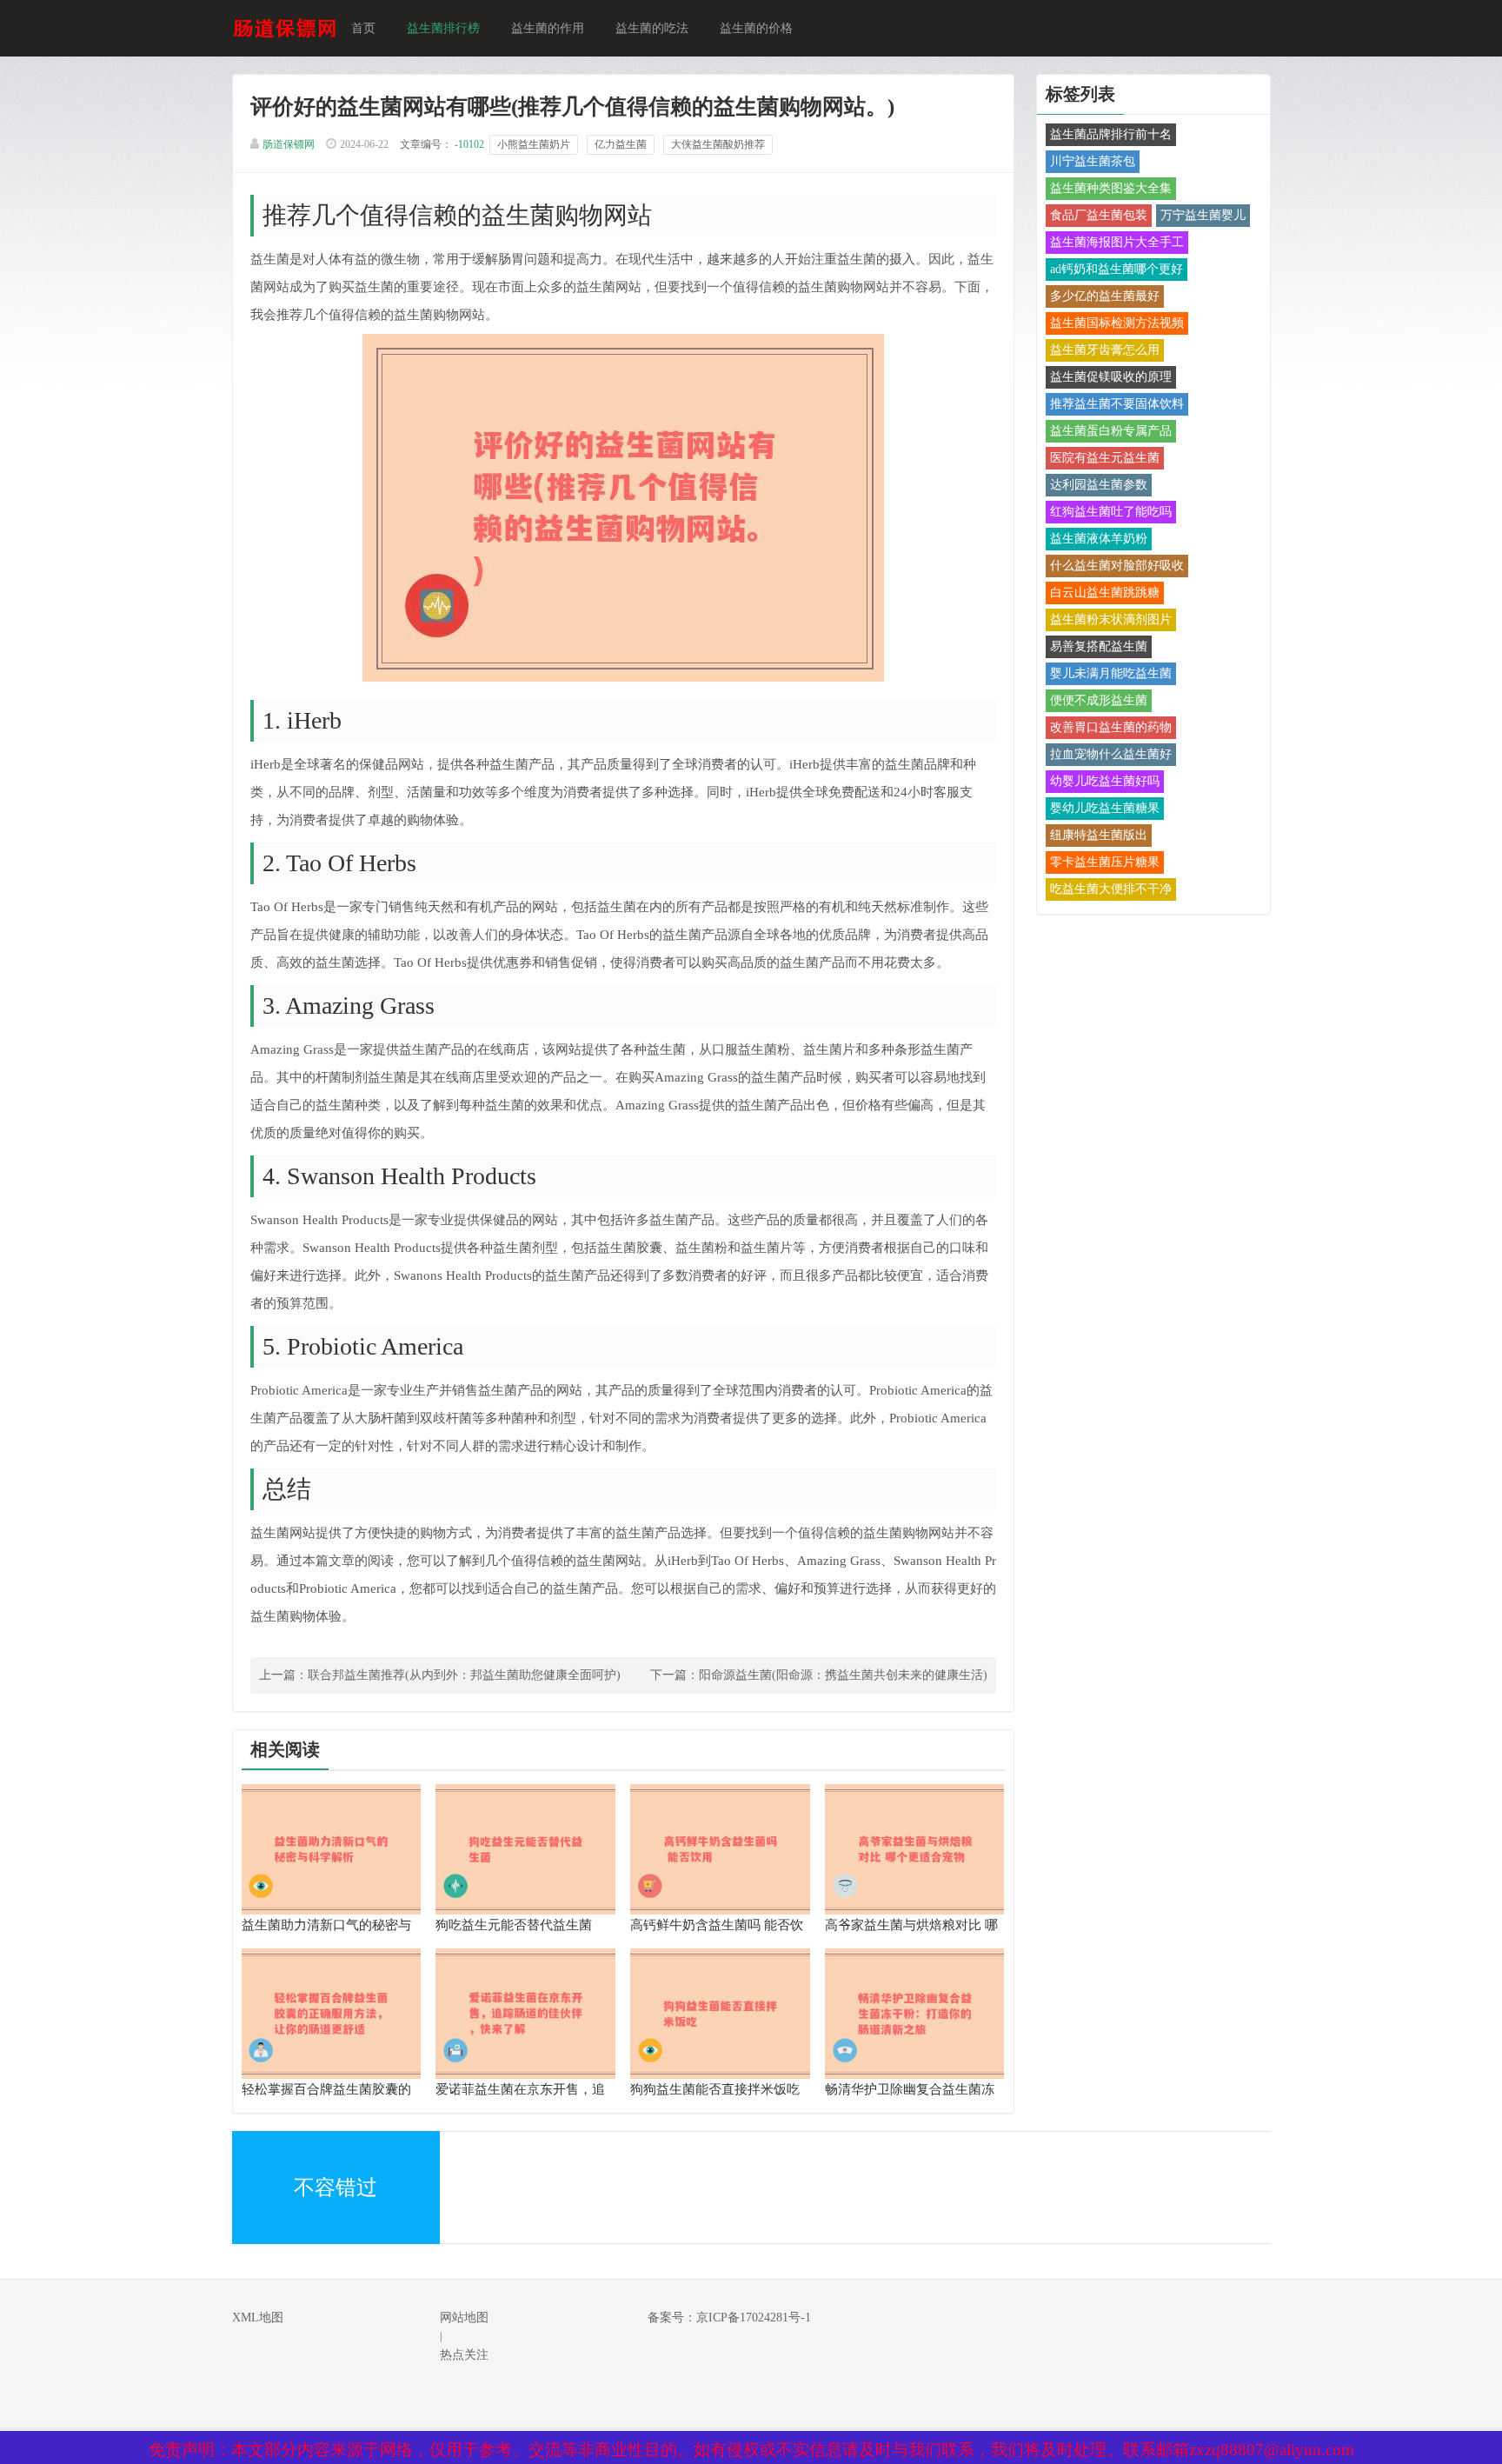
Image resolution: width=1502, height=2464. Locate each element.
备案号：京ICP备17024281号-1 (729, 2317)
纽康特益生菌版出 (1099, 835)
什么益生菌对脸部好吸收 (1117, 566)
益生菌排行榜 (443, 28)
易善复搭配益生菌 (1099, 646)
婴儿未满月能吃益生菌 (1111, 673)
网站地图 (464, 2317)
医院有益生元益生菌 (1105, 458)
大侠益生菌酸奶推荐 (718, 144)
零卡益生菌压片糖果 (1105, 862)
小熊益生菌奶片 (534, 144)
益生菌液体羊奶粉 (1099, 539)
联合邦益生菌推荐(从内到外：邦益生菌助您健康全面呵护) (464, 1675)
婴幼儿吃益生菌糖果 (1105, 808)
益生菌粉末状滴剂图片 (1111, 619)
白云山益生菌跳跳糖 (1105, 593)
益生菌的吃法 (652, 28)
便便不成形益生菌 (1099, 700)
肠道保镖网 (289, 144)
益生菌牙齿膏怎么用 (1105, 350)
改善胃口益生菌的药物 (1111, 727)
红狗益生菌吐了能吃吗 (1111, 512)
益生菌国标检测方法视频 (1117, 323)
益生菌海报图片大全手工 (1117, 242)
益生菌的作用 (548, 28)
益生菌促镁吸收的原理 (1111, 377)
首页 (363, 28)
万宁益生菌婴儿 (1203, 215)
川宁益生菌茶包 (1093, 161)
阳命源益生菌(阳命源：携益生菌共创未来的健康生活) (843, 1675)
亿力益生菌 (621, 144)
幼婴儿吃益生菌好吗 (1105, 781)
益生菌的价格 (756, 28)
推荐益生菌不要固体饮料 (1117, 404)
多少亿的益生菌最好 (1105, 296)
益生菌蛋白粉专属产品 (1111, 431)
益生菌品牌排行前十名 (1111, 134)
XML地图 (258, 2317)
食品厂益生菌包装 (1099, 215)
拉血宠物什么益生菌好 (1111, 754)
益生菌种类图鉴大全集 (1111, 188)
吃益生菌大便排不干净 (1111, 889)
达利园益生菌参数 (1099, 485)
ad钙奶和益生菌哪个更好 (1117, 269)
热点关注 (464, 2355)
